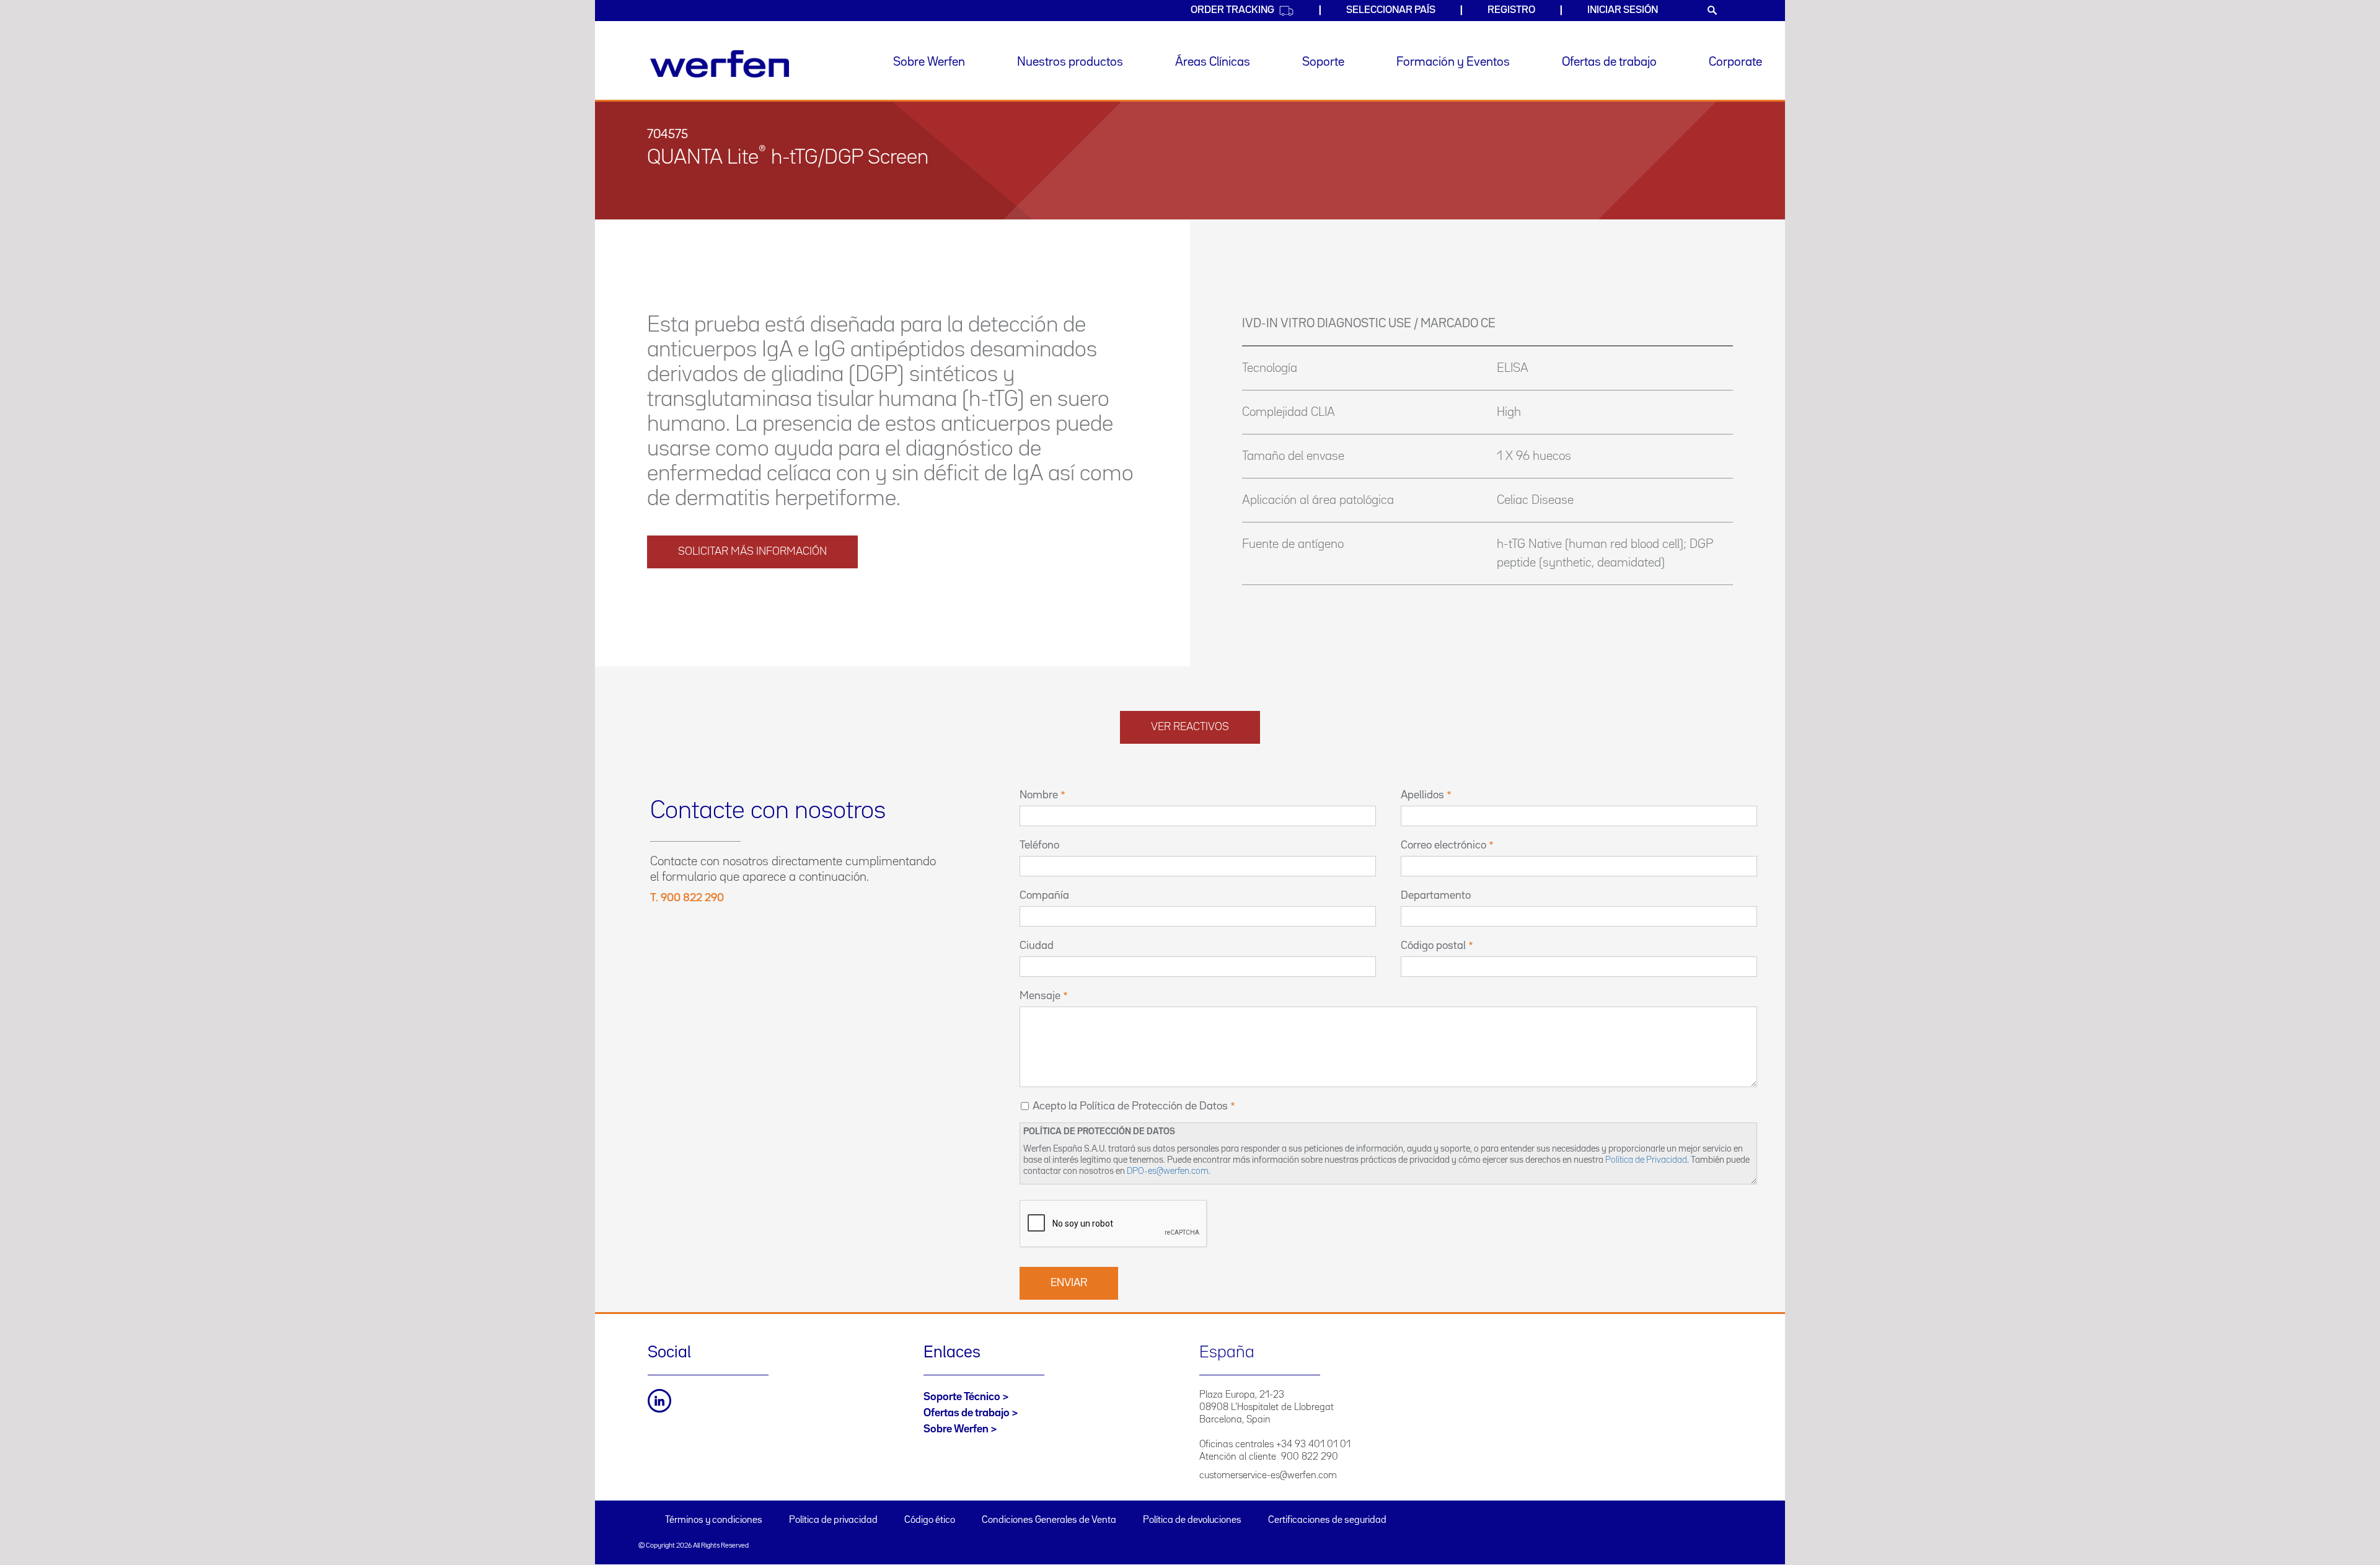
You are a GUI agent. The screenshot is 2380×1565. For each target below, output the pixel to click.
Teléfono (1039, 845)
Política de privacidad (833, 1520)
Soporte (1323, 62)
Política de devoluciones (1192, 1520)
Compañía (1044, 896)
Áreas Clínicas (1213, 62)
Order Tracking (1232, 10)
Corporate (1735, 62)
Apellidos (1422, 795)
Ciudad (1037, 946)
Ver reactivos (1190, 727)
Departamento (1436, 896)
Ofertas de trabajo (1609, 62)
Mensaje (1040, 996)
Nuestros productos (1070, 62)
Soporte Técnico (962, 1397)
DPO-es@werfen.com (1168, 1171)
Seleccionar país (1391, 10)
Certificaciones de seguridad (1327, 1520)
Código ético (930, 1520)
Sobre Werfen (929, 62)
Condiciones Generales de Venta (1049, 1520)
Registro (1511, 10)
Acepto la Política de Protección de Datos (1130, 1106)
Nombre (1039, 795)
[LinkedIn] (659, 1401)
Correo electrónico (1443, 845)
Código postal (1433, 946)
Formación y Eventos (1453, 62)
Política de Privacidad (1646, 1160)
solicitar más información (752, 552)
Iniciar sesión (1623, 10)
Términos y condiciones (714, 1520)
